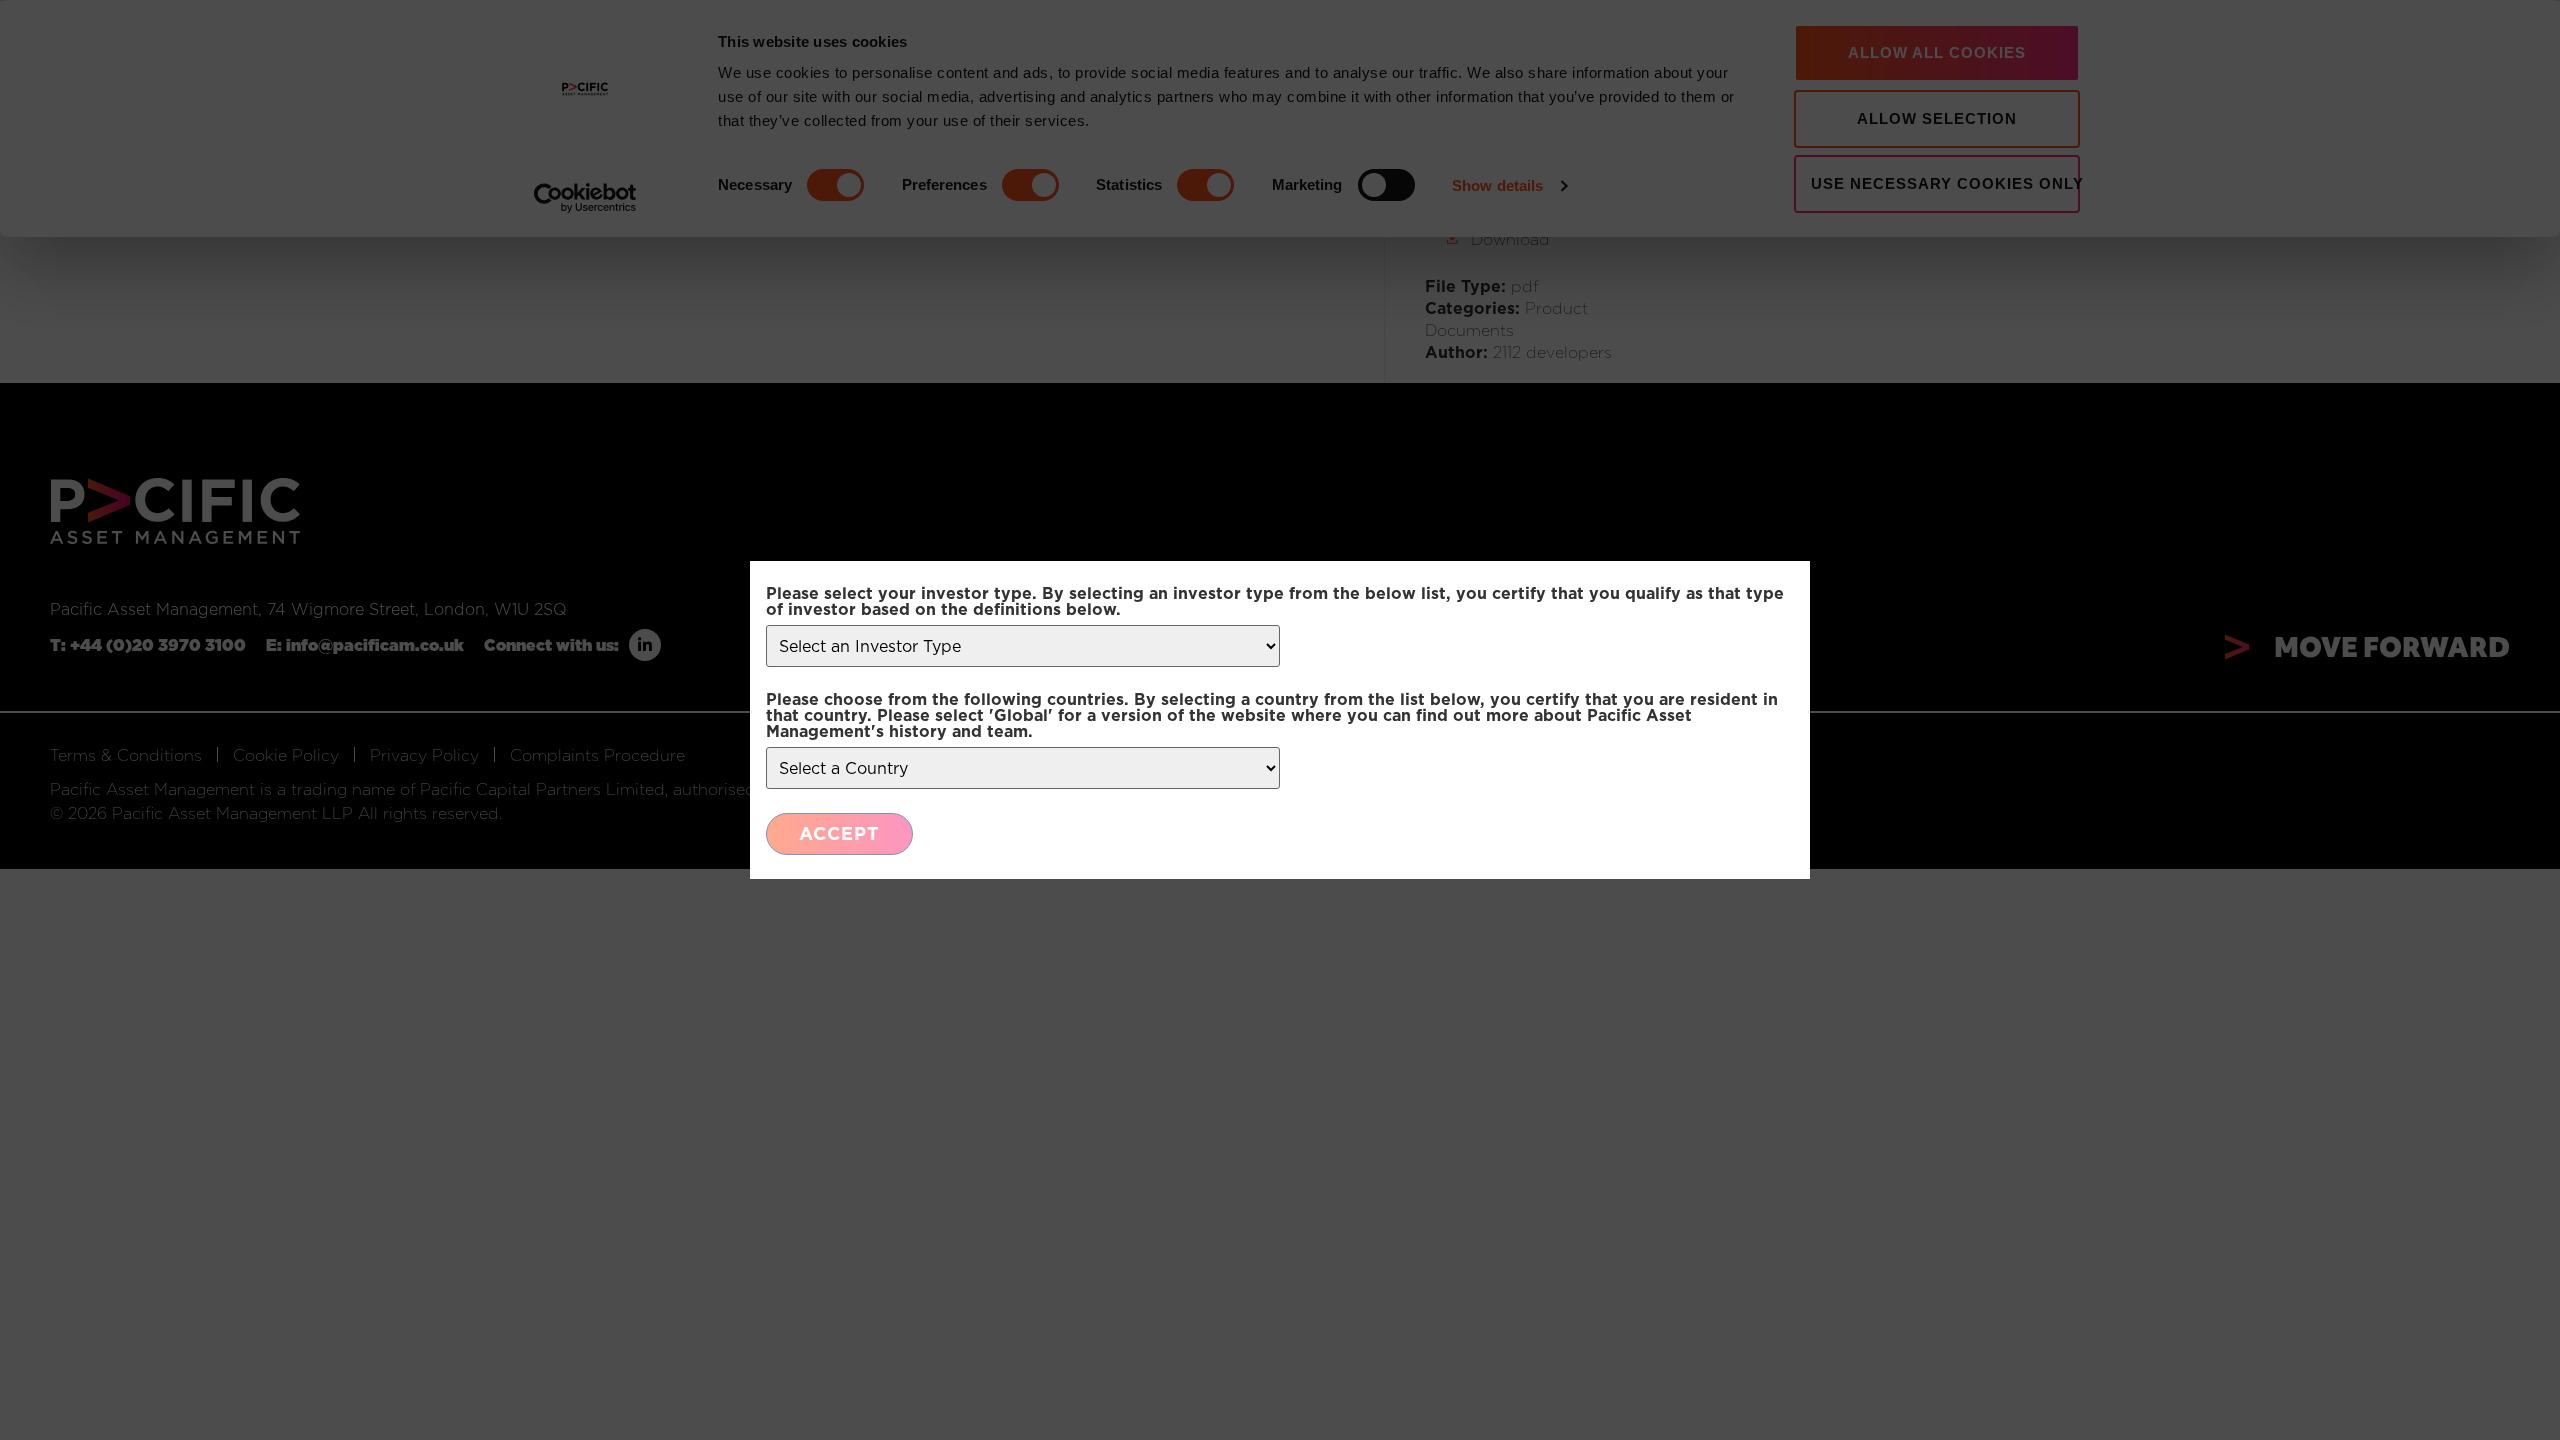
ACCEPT (839, 833)
